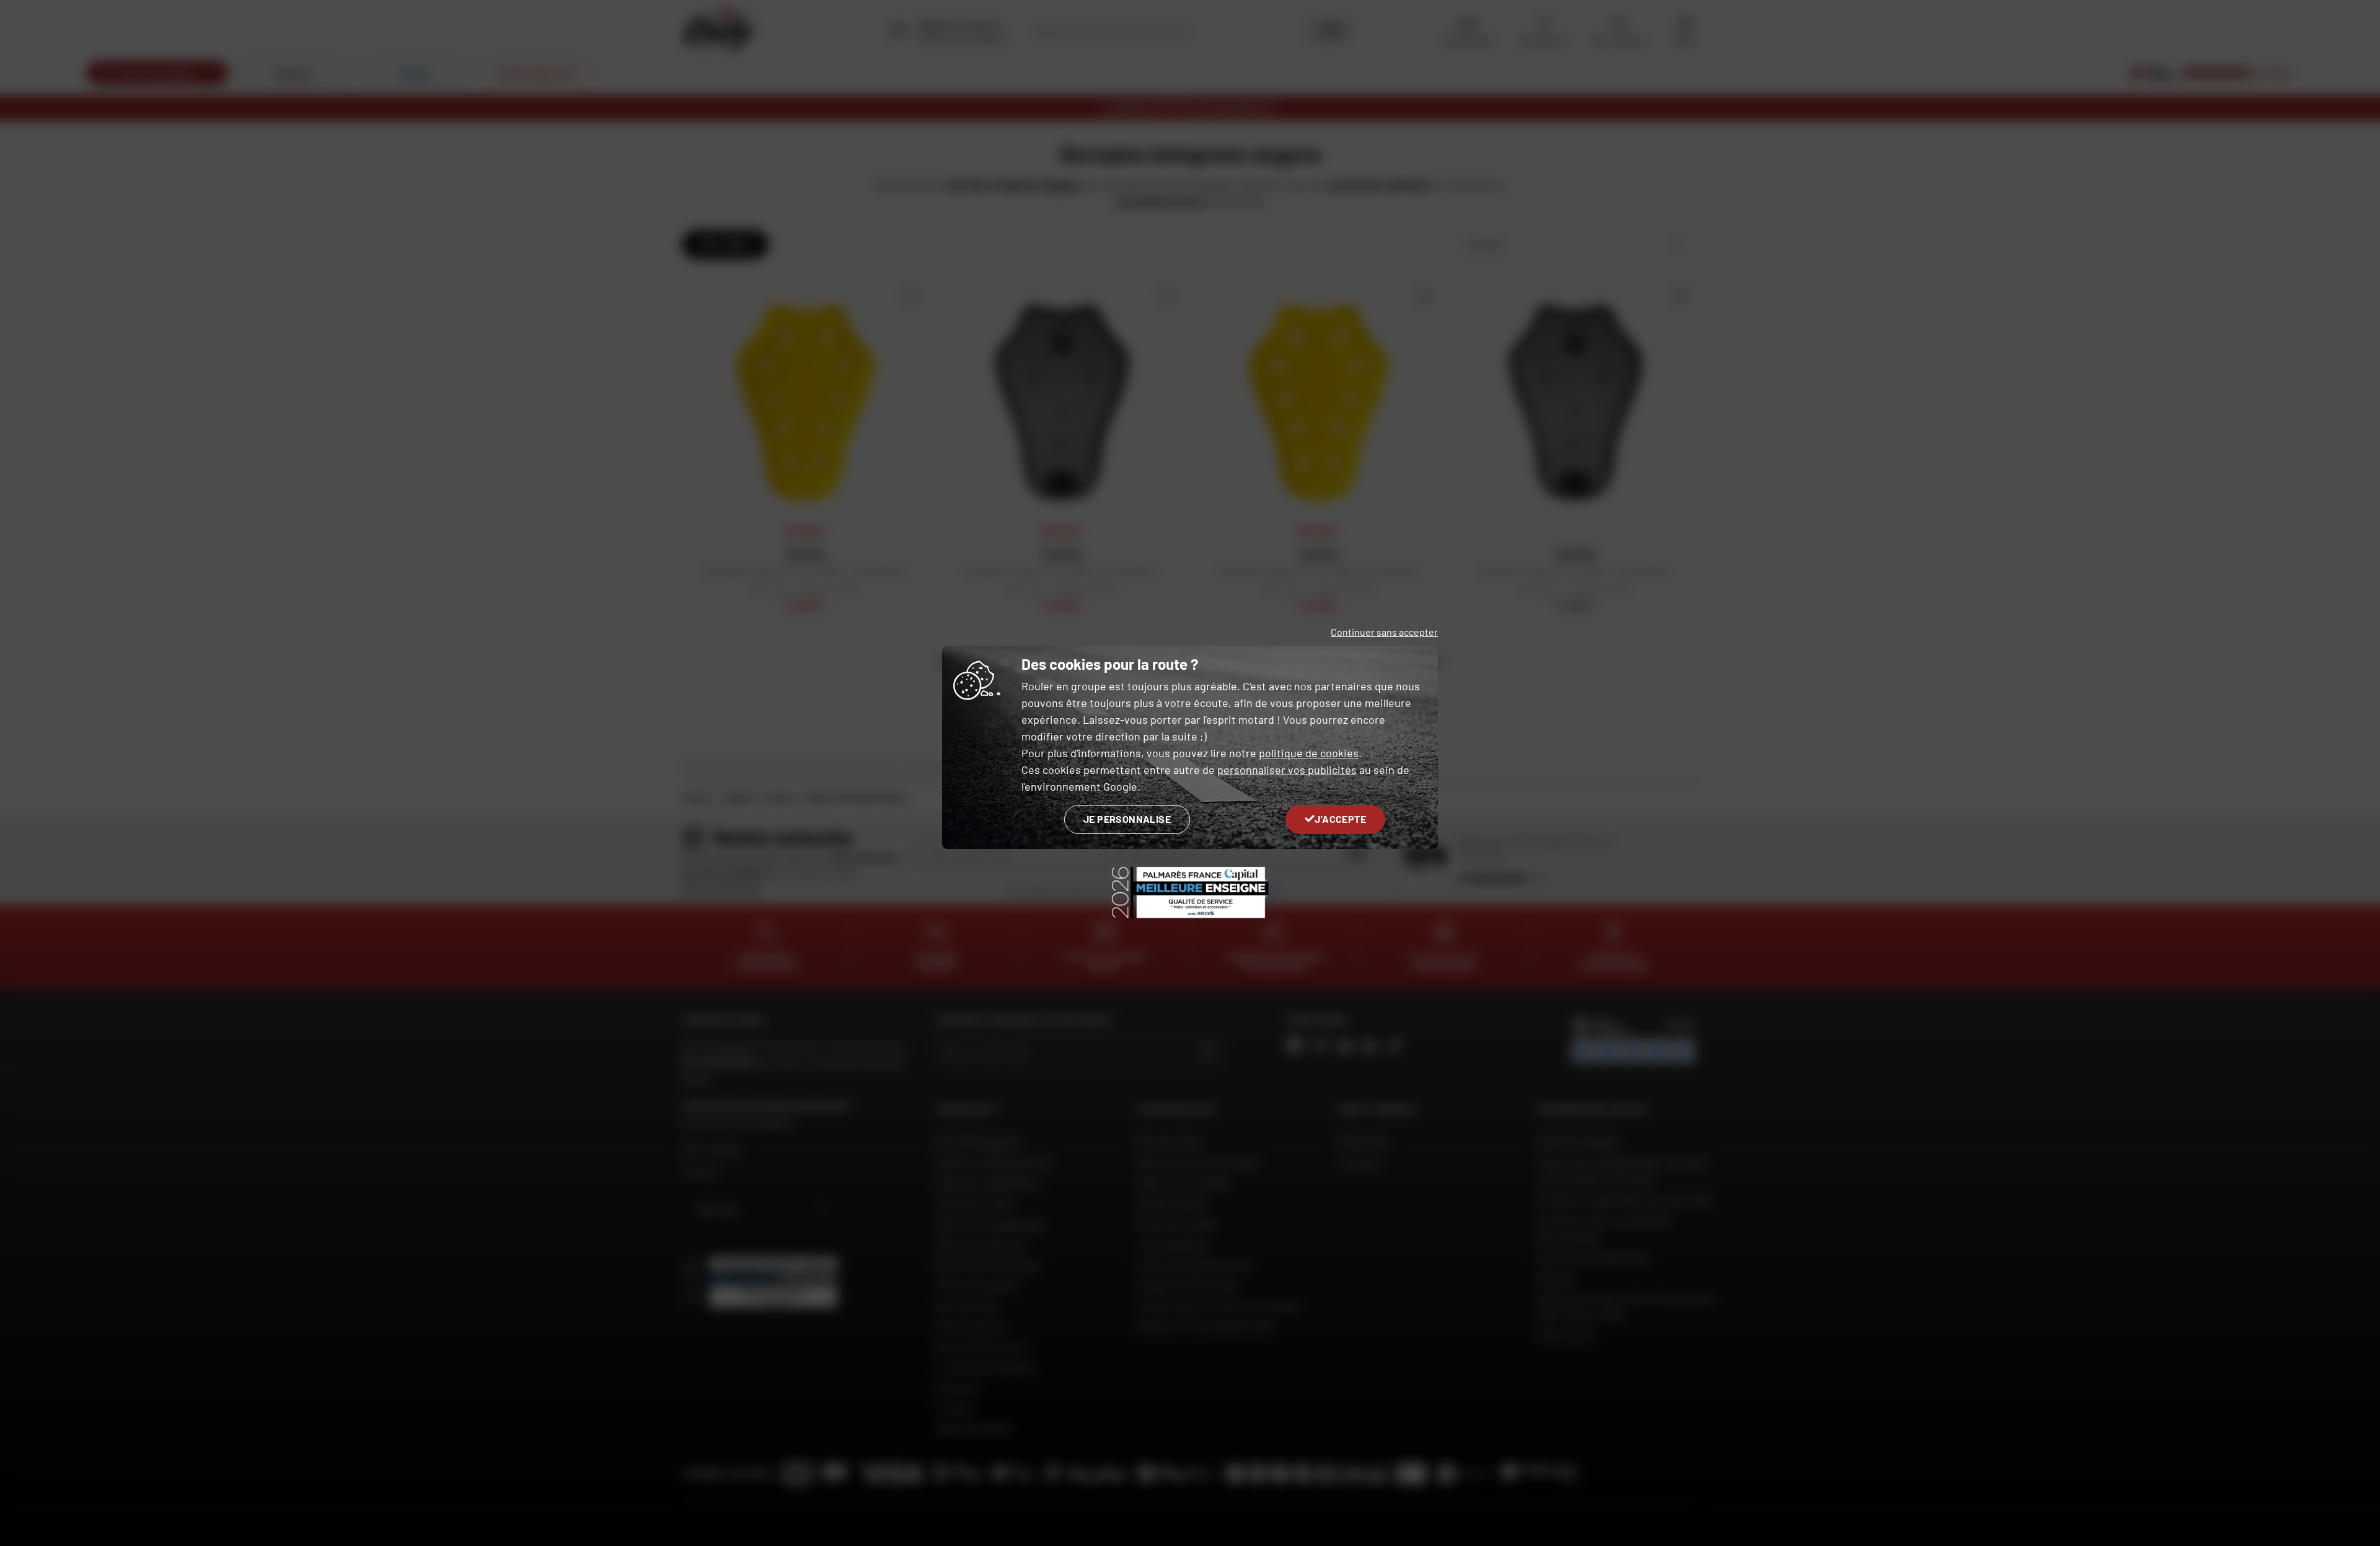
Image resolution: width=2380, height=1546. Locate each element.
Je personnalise (1127, 819)
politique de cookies (1309, 753)
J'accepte (1340, 819)
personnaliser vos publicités (1287, 770)
